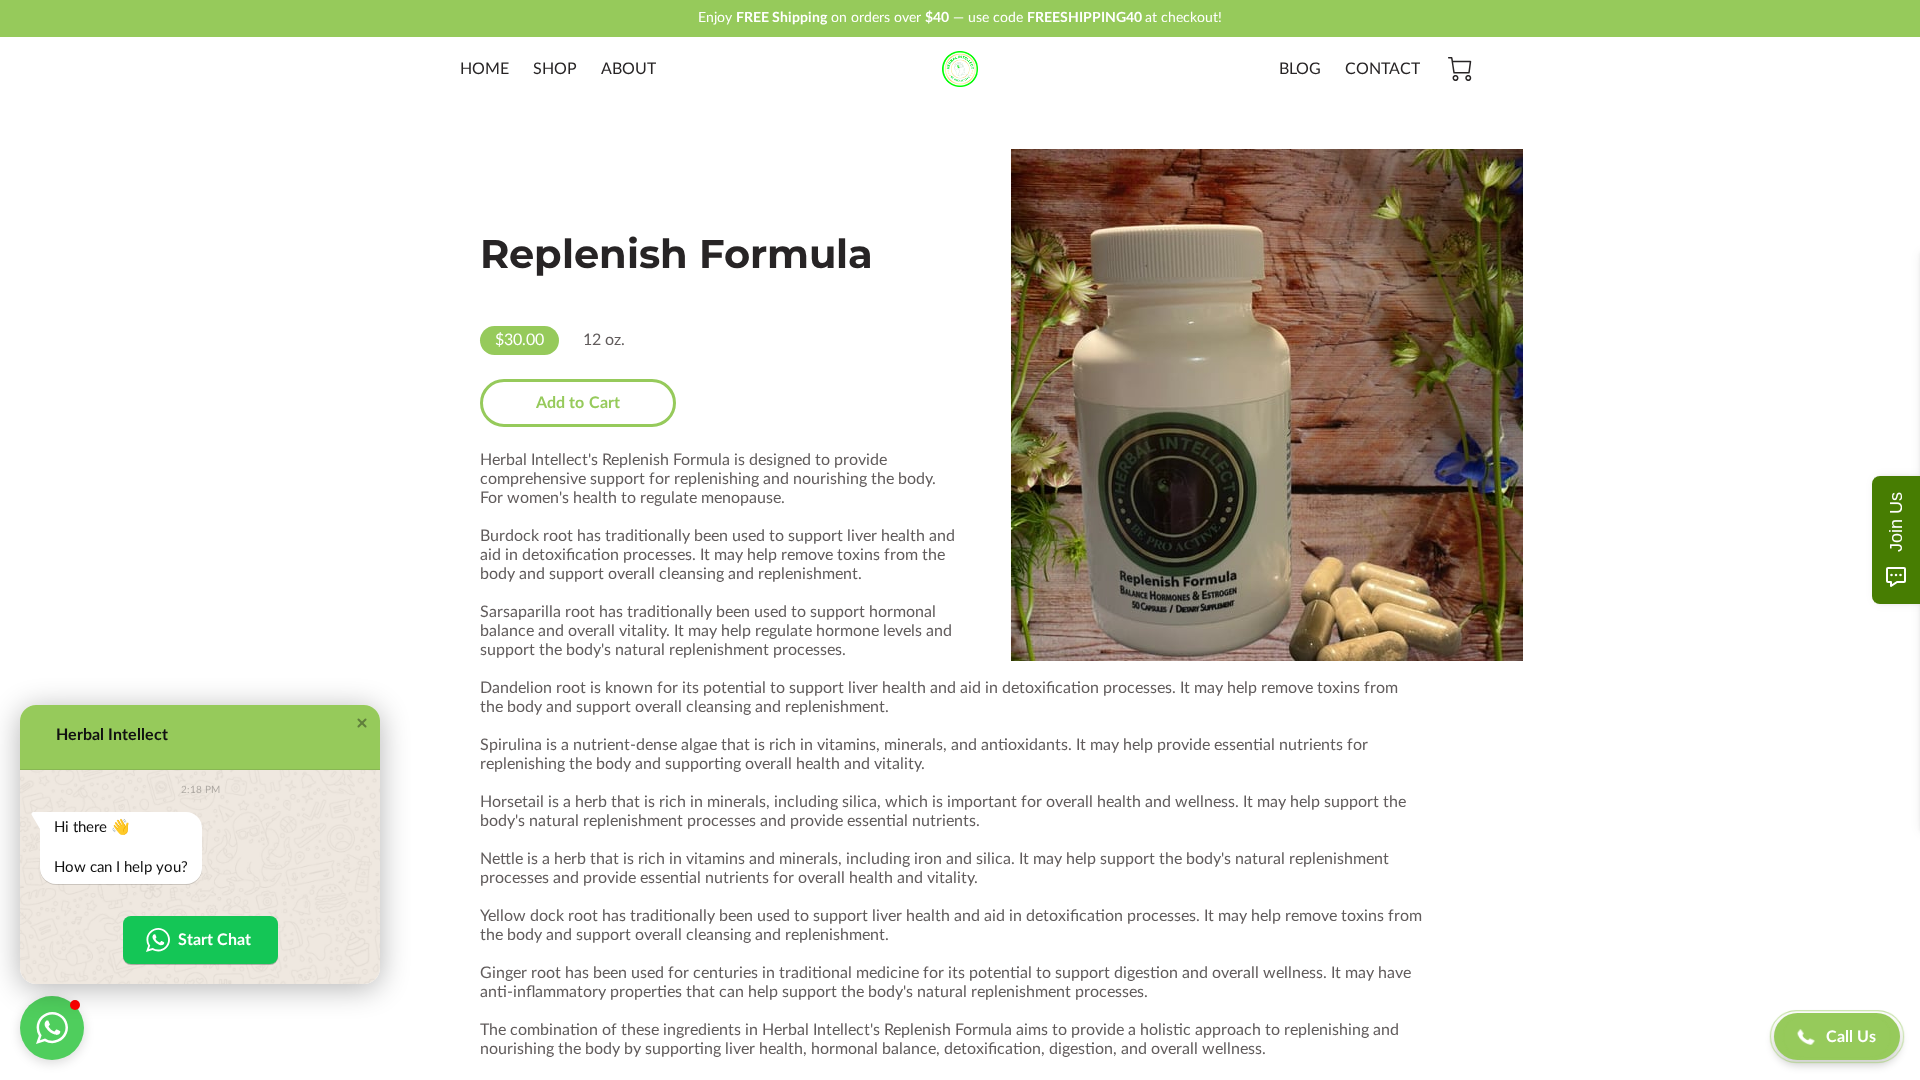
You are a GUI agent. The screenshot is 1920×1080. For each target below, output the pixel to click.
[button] (362, 723)
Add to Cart (578, 403)
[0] (1460, 69)
